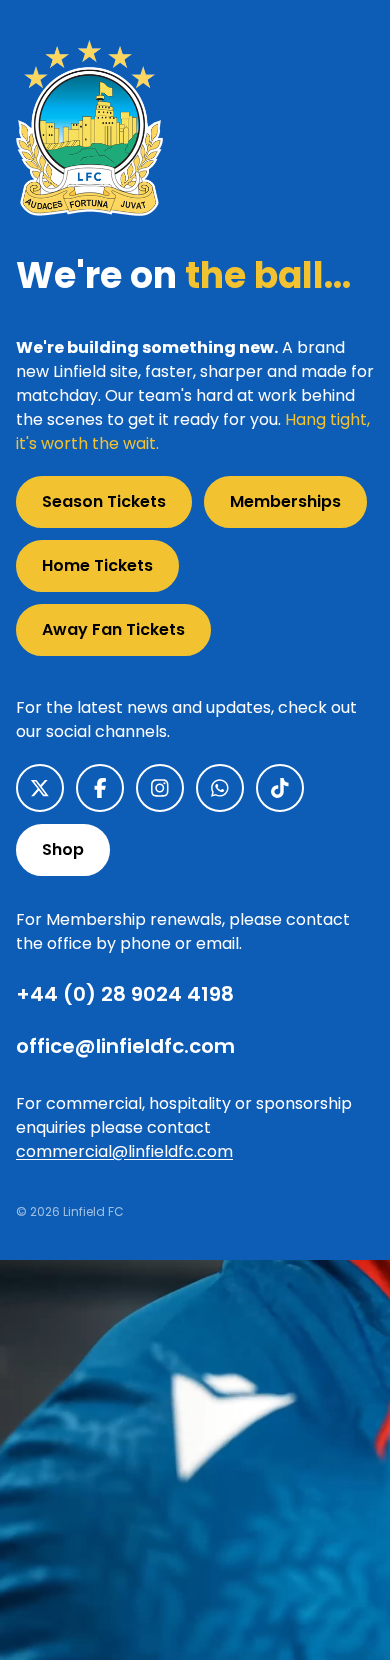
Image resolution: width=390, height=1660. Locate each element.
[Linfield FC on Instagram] (160, 788)
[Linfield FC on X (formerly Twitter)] (40, 788)
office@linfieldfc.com (125, 1046)
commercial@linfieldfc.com (124, 1151)
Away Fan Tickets (113, 629)
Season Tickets (104, 501)
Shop (63, 849)
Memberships (285, 501)
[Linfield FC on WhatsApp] (220, 788)
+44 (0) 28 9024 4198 (125, 994)
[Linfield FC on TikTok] (280, 788)
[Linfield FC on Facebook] (100, 788)
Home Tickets (97, 565)
